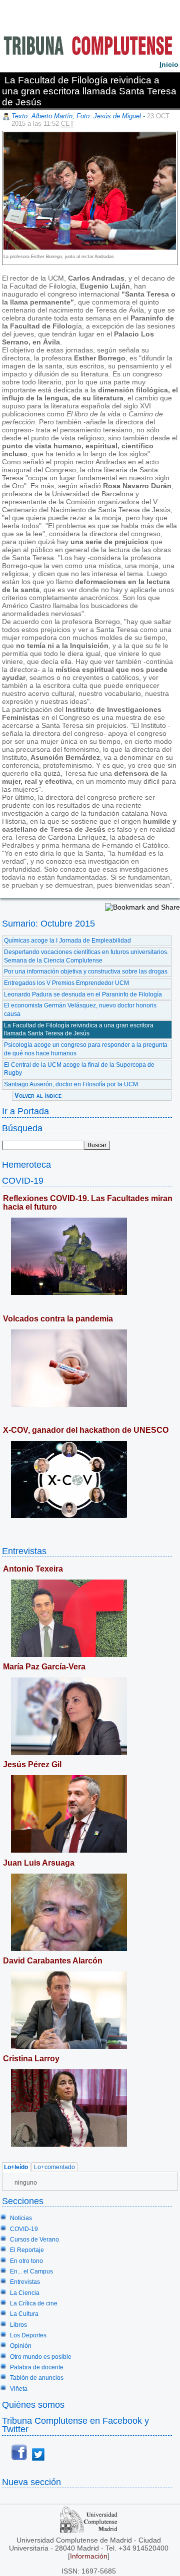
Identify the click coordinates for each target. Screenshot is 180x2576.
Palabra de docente (37, 2367)
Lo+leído (16, 2167)
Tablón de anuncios (37, 2378)
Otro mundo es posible (41, 2357)
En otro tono (26, 2261)
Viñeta (19, 2389)
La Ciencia (25, 2293)
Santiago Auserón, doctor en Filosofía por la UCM (71, 1084)
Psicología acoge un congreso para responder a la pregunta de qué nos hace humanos (86, 1049)
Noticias (21, 2218)
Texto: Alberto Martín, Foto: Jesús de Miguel (76, 116)
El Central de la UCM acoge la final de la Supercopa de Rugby (79, 1069)
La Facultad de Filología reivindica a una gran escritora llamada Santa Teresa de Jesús (79, 1030)
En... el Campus (31, 2271)
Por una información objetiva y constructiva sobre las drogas (86, 971)
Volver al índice (38, 1096)
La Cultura (24, 2314)
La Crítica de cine (34, 2303)
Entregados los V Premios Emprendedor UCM (66, 983)
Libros (18, 2325)
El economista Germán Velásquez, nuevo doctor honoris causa (80, 1010)
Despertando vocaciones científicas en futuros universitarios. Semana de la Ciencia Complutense (86, 956)
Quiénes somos (33, 2405)
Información (89, 2556)
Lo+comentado (54, 2167)
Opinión (21, 2346)
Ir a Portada (25, 1111)
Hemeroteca (26, 1164)
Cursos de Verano (34, 2240)
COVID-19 (23, 1180)
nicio (169, 64)
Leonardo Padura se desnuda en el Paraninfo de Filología (83, 994)
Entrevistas (24, 1551)
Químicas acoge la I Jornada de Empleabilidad (67, 941)
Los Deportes (28, 2335)
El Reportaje (27, 2250)
